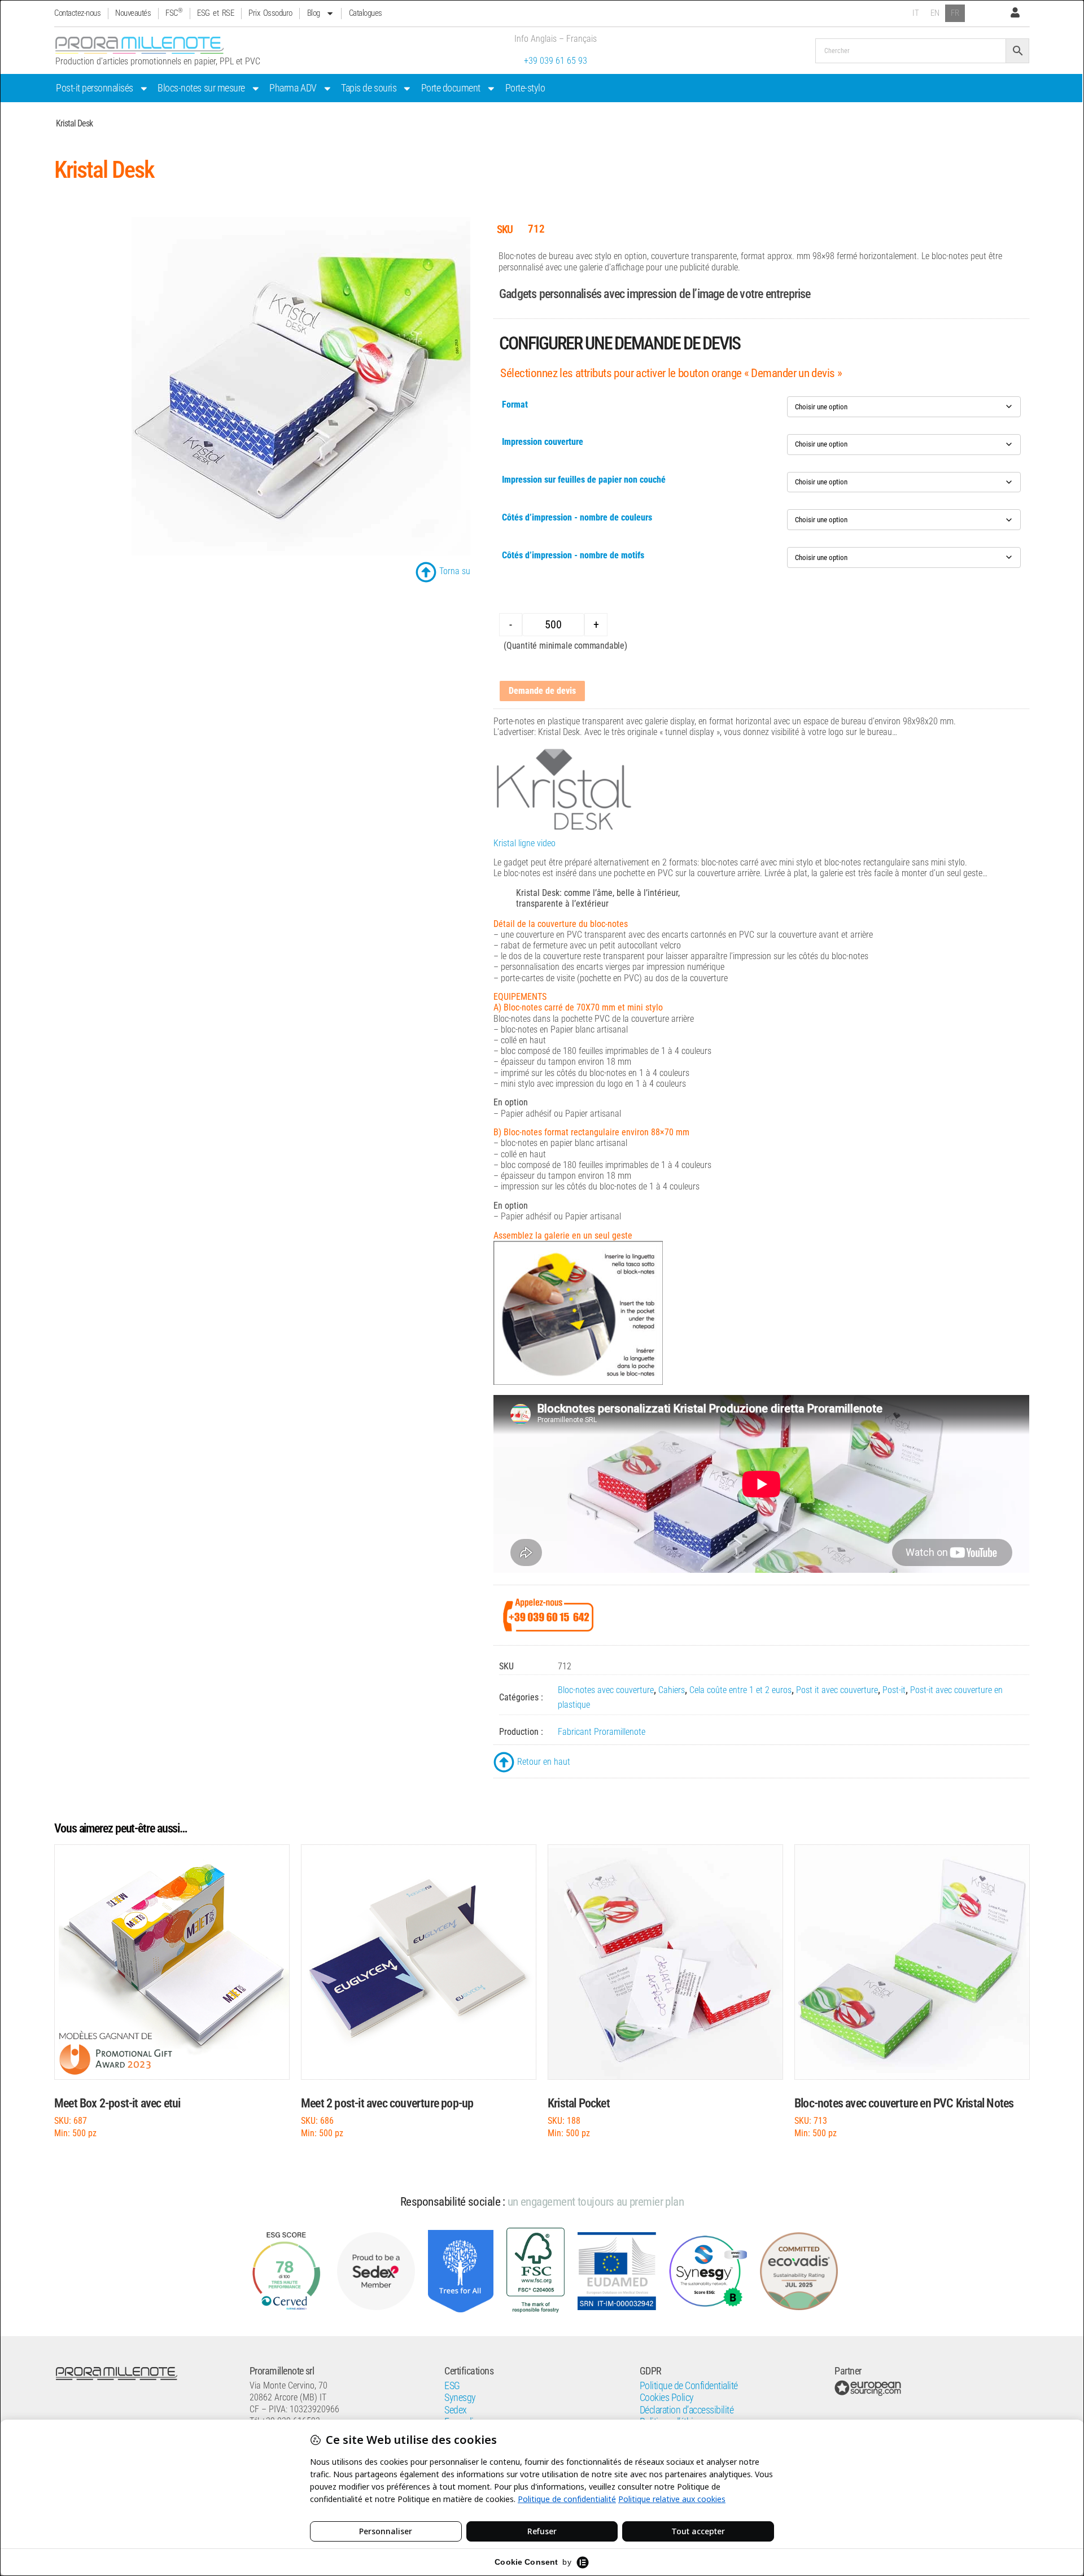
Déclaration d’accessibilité (687, 2410)
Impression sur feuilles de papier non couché (584, 480)
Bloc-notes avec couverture (606, 1690)
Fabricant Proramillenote (602, 1732)
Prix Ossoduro (270, 13)
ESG (452, 2386)
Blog (314, 13)
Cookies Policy (667, 2398)
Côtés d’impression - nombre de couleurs (577, 517)
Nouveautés (133, 13)
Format (515, 404)
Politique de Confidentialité (689, 2386)
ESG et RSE (215, 13)
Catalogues (366, 13)
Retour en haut (544, 1762)
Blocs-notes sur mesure (201, 88)
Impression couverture (543, 442)
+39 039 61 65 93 (556, 61)
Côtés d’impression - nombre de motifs (573, 555)
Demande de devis (542, 691)
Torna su (455, 571)
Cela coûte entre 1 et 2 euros (740, 1690)
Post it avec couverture (837, 1690)
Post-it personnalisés (95, 88)
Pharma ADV (293, 88)
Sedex (456, 2410)
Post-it (894, 1690)
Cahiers (672, 1690)
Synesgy (460, 2398)
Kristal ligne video (524, 843)
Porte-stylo (525, 88)
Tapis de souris (369, 88)
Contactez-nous (77, 13)
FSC (174, 13)
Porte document (451, 88)
